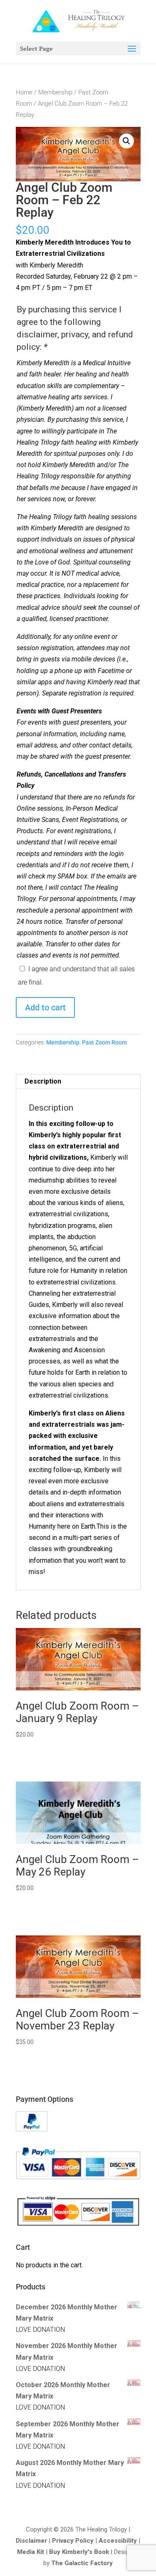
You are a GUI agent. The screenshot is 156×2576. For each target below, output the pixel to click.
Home (24, 92)
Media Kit (31, 2552)
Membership (55, 92)
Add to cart (45, 1007)
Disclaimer (31, 2541)
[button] (126, 141)
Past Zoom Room (104, 1042)
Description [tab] (43, 1081)
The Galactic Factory (82, 2563)
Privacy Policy (73, 2541)
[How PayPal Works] (32, 2129)
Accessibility (118, 2541)
